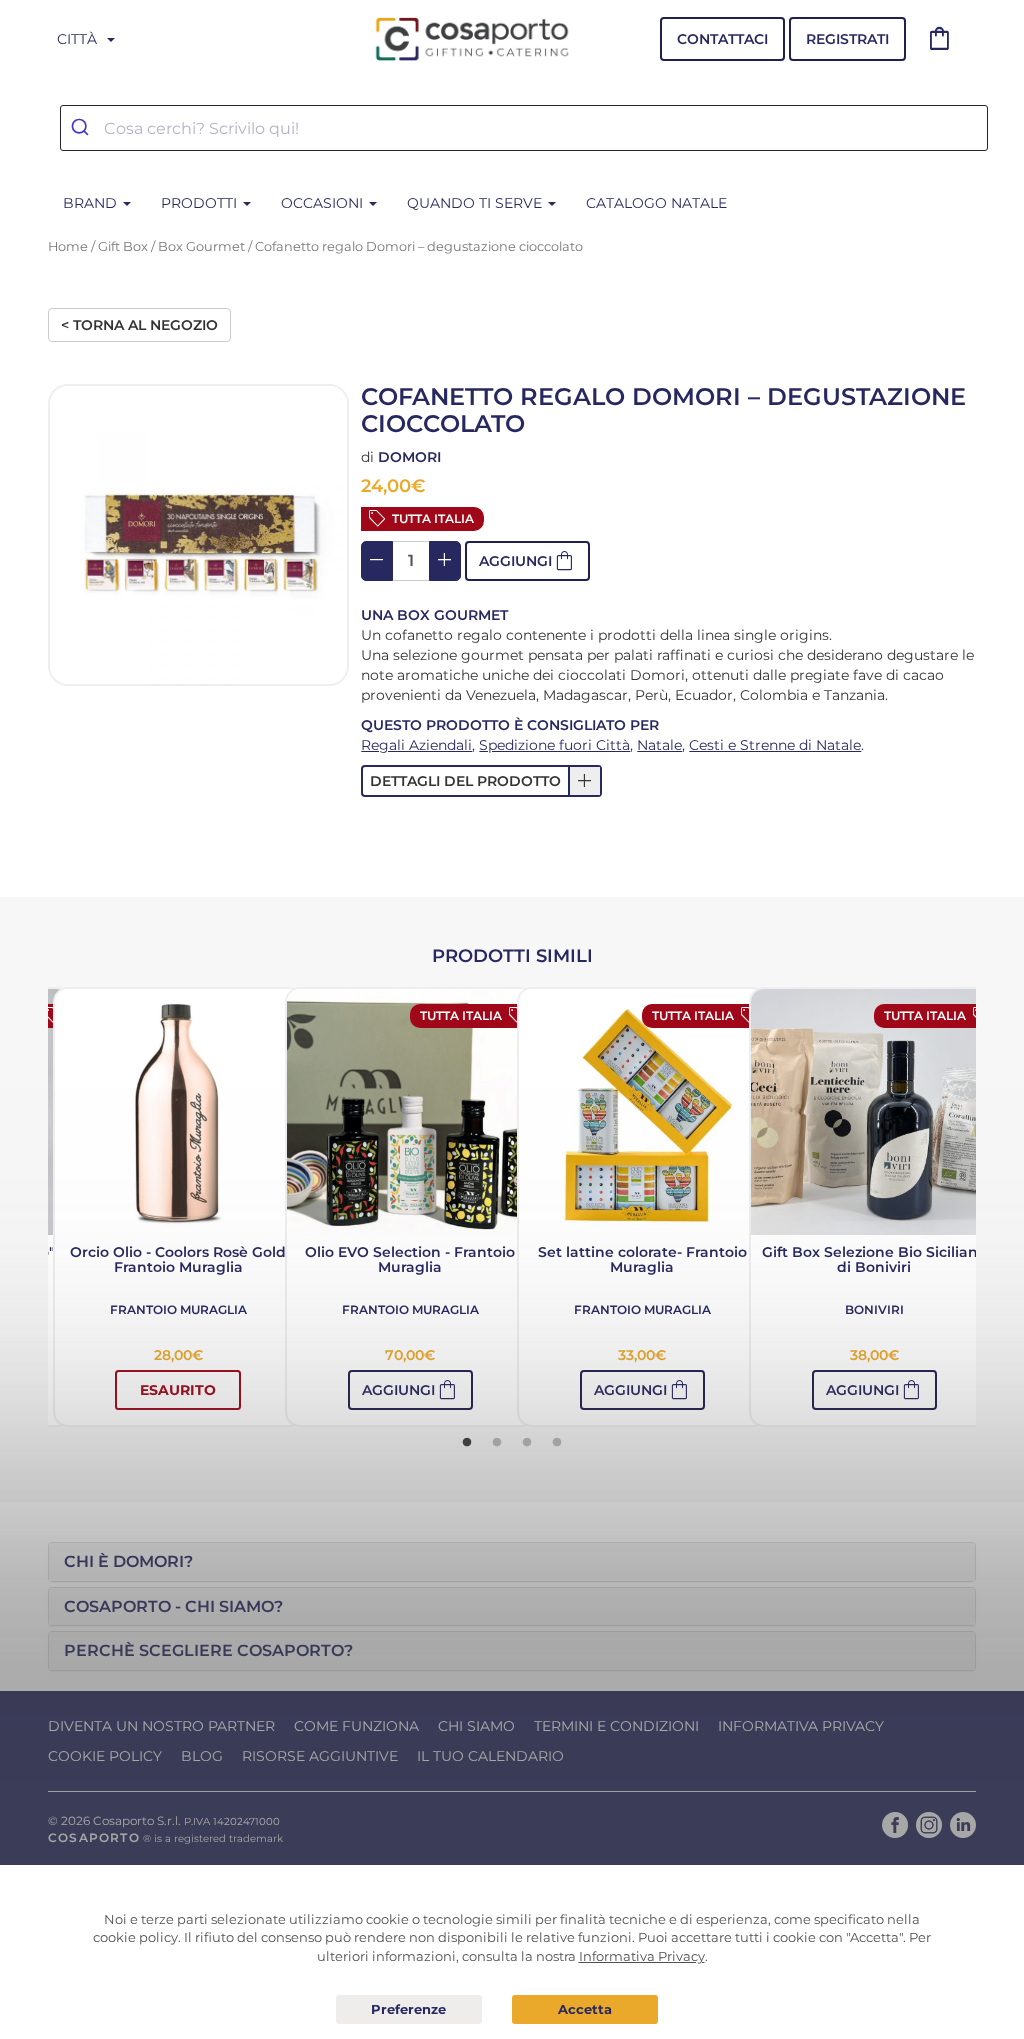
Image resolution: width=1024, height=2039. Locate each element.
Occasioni (324, 203)
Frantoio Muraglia (178, 1309)
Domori (409, 457)
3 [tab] (527, 1443)
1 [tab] (467, 1443)
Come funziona (356, 1726)
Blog (202, 1756)
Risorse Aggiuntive (320, 1756)
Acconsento (585, 2009)
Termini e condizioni (616, 1726)
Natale (659, 745)
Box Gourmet (201, 246)
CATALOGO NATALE (656, 203)
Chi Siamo (476, 1726)
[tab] (512, 1562)
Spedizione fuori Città (554, 745)
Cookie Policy (105, 1756)
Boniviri (874, 1309)
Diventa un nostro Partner (161, 1726)
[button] (481, 781)
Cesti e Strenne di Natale (775, 745)
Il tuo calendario (490, 1756)
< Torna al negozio (139, 325)
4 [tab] (557, 1443)
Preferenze (409, 2010)
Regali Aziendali (416, 745)
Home (68, 246)
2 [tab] (497, 1443)
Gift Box (123, 246)
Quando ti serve (476, 203)
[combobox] (524, 128)
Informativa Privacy (801, 1726)
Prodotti (201, 203)
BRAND (92, 203)
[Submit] (82, 128)
